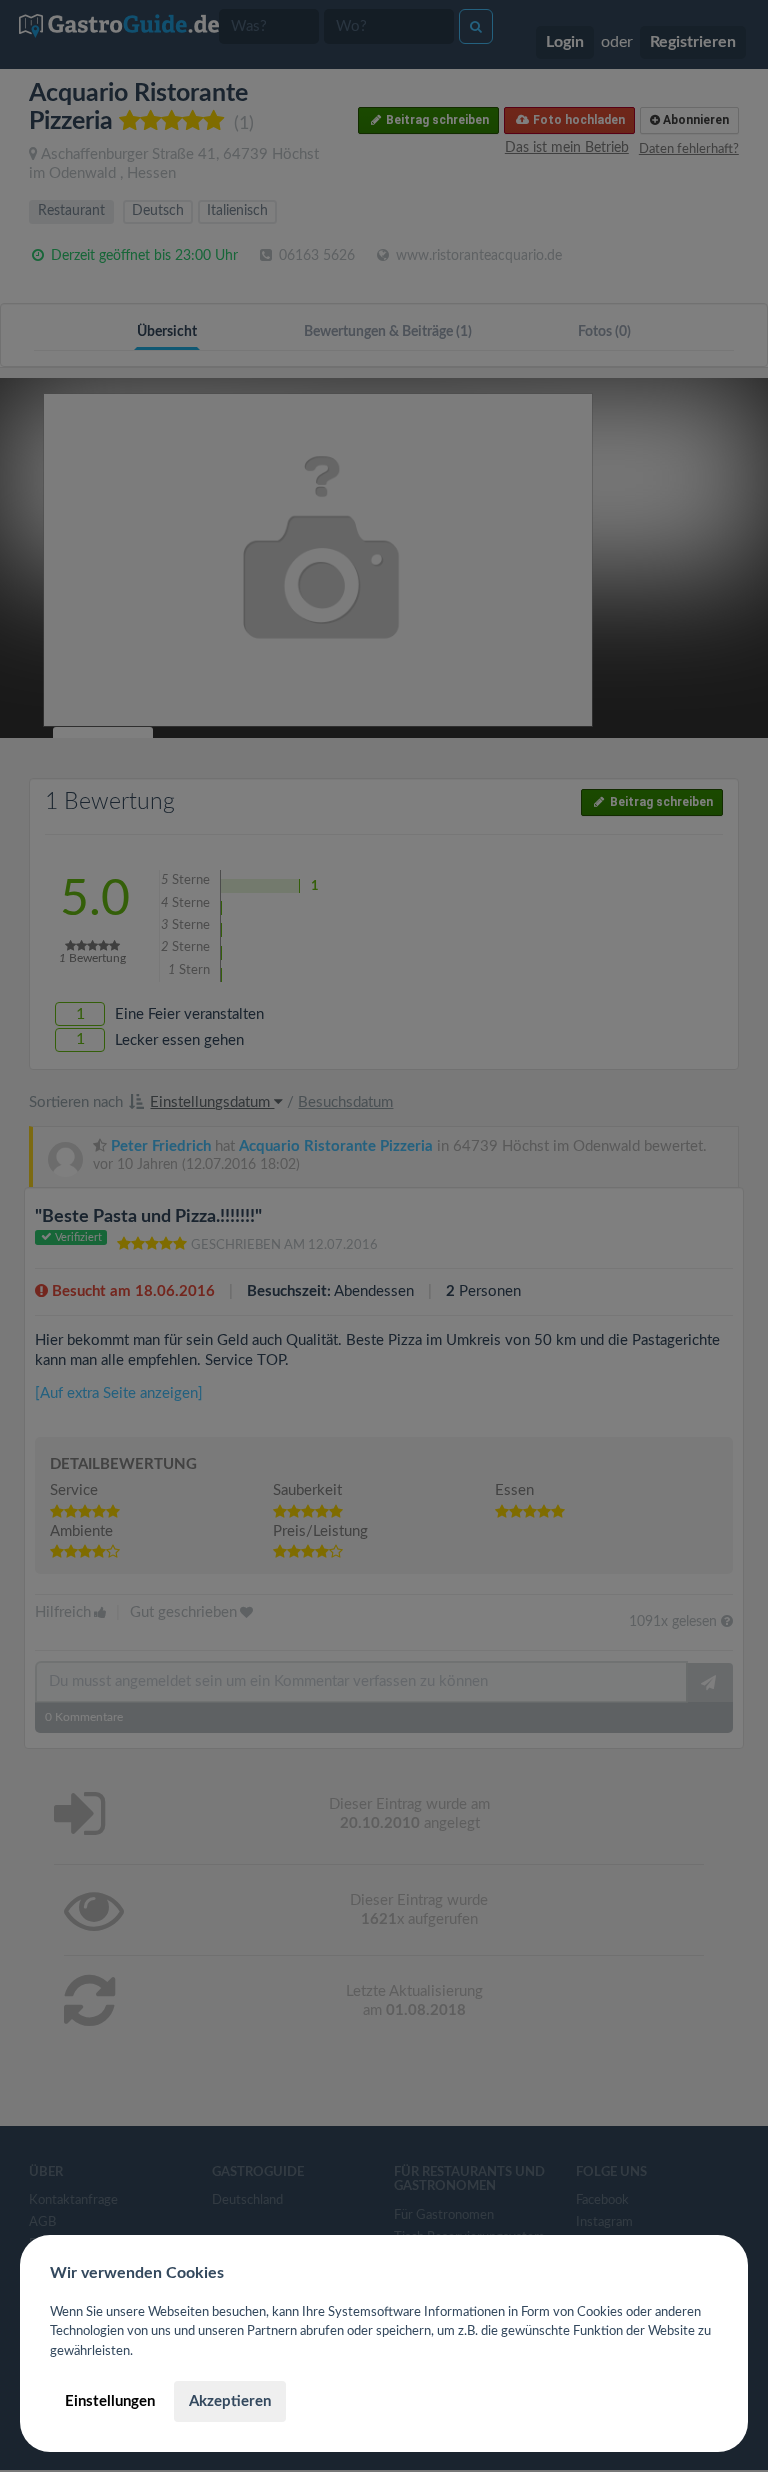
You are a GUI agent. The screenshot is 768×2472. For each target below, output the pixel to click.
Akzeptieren (230, 2401)
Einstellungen (110, 2401)
